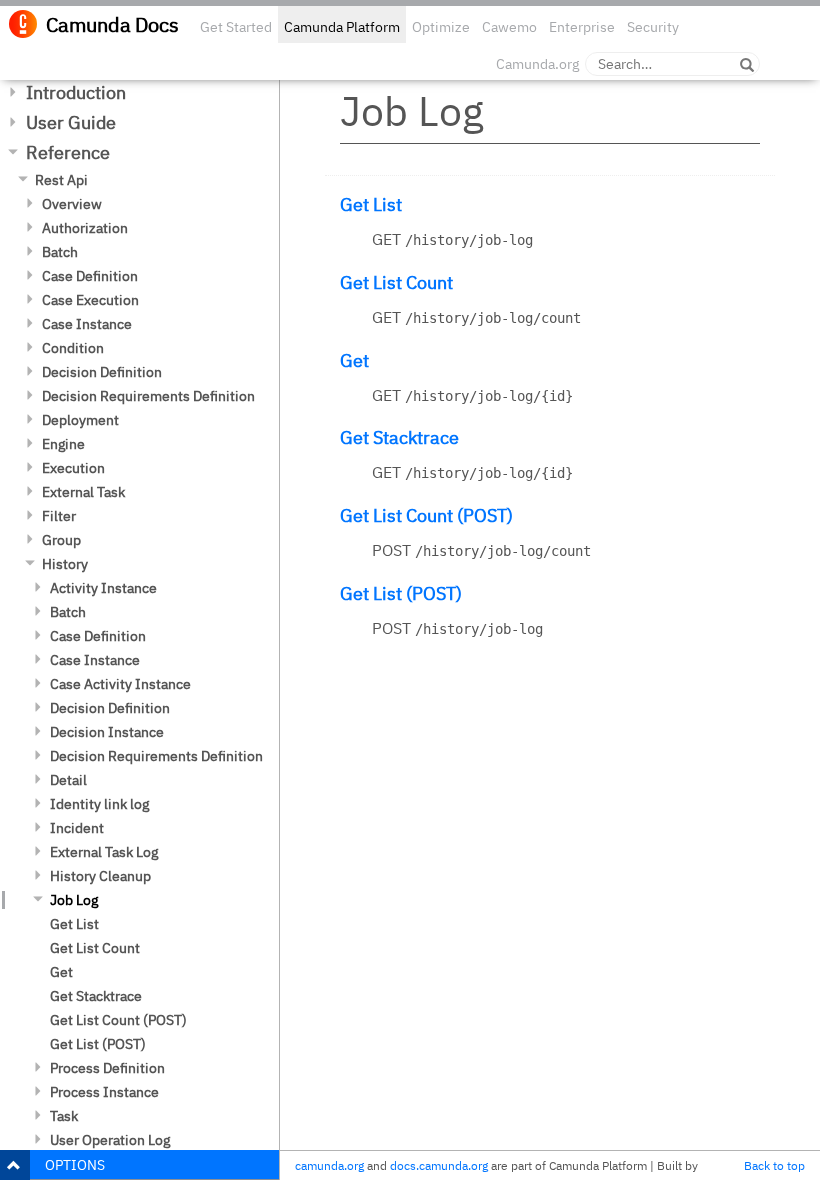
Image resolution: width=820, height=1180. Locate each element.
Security (653, 27)
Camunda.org (537, 64)
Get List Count (95, 948)
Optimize (441, 27)
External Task (83, 492)
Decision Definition (102, 372)
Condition (73, 348)
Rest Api (61, 180)
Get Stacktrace (96, 996)
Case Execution (90, 300)
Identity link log (99, 804)
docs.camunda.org (439, 1165)
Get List (74, 924)
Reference (68, 152)
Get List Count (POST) (118, 1020)
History (65, 564)
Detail (68, 780)
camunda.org (329, 1165)
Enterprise (582, 27)
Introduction (76, 92)
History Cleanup (100, 876)
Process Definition (107, 1068)
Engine (63, 444)
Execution (73, 468)
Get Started (236, 27)
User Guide (71, 122)
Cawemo (509, 27)
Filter (59, 516)
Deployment (80, 420)
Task (64, 1116)
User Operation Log (110, 1140)
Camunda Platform (342, 27)
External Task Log (104, 852)
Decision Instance (107, 732)
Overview (72, 204)
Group (61, 540)
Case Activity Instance (120, 684)
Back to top (774, 1165)
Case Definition (90, 276)
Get (61, 972)
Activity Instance (103, 588)
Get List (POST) (98, 1044)
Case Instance (87, 324)
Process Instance (104, 1092)
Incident (77, 828)
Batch (60, 252)
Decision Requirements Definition (148, 396)
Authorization (85, 228)
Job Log (74, 900)
